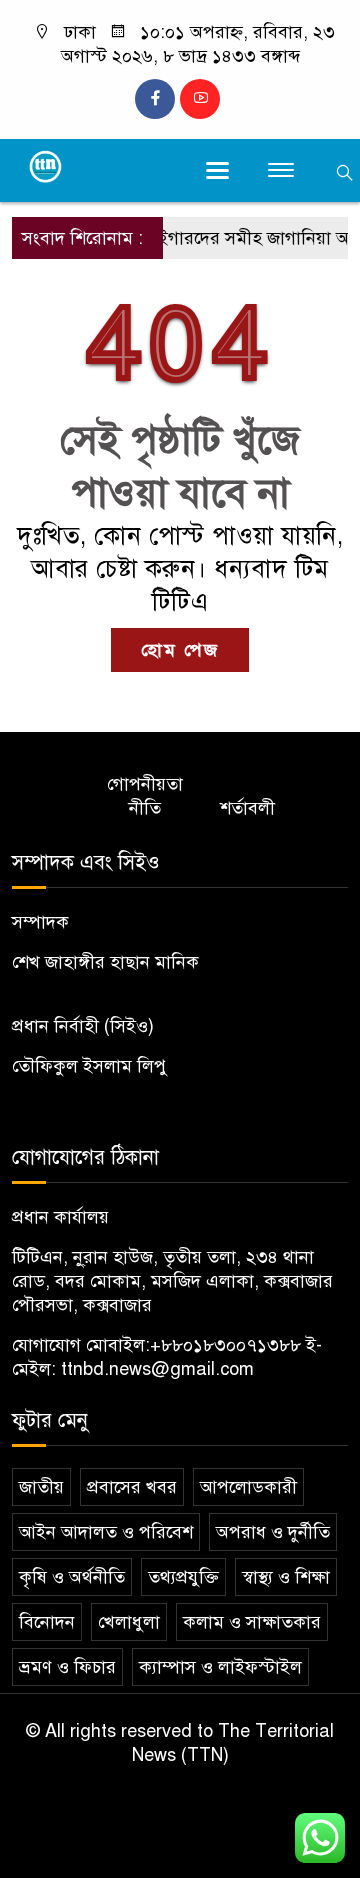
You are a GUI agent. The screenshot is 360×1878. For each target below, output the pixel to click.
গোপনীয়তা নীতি (145, 796)
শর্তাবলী (247, 808)
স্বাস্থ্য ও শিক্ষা (286, 1577)
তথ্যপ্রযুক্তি (183, 1577)
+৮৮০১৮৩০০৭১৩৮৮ (225, 1345)
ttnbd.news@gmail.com (157, 1369)
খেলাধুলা (129, 1622)
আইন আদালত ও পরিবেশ (106, 1532)
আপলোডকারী (248, 1487)
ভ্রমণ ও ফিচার (67, 1667)
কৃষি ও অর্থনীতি (72, 1577)
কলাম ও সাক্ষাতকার (252, 1622)
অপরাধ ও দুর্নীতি (273, 1532)
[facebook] (155, 99)
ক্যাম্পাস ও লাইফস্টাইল (220, 1667)
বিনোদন (47, 1622)
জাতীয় (41, 1487)
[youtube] (200, 99)
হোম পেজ (180, 650)
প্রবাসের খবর (132, 1487)
